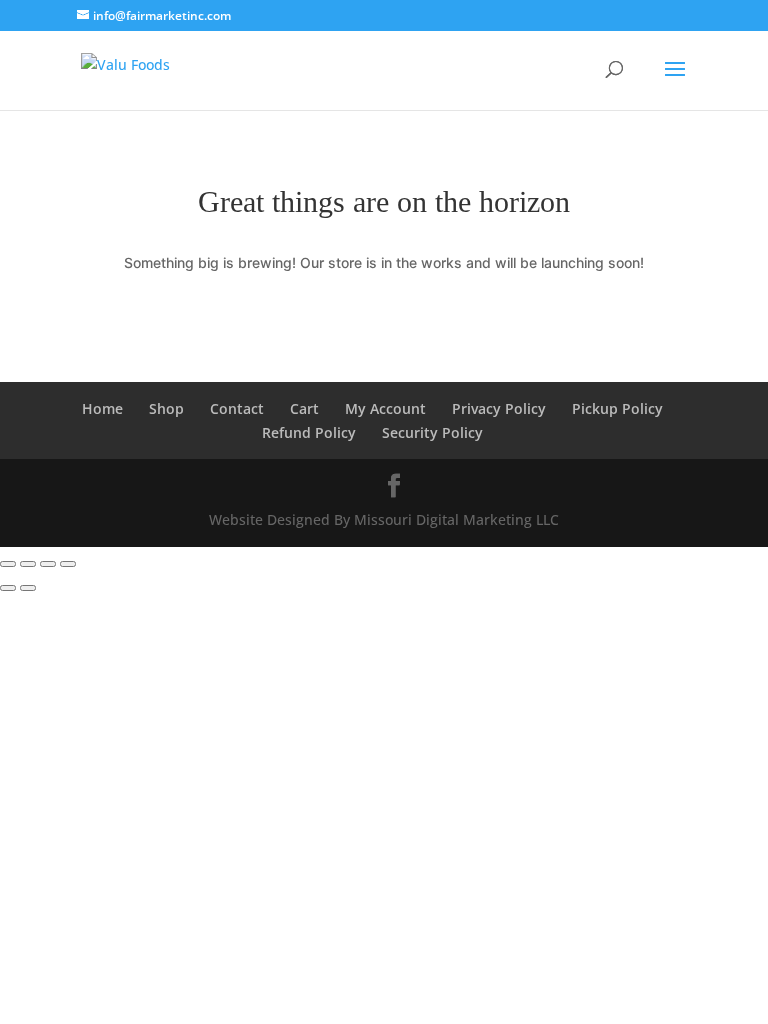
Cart (304, 408)
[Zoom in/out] (8, 564)
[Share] (48, 564)
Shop (166, 408)
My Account (385, 408)
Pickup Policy (617, 408)
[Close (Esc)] (68, 564)
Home (102, 408)
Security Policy (432, 432)
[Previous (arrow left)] (8, 588)
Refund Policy (309, 432)
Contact (237, 408)
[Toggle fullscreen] (28, 564)
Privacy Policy (499, 408)
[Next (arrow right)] (28, 588)
